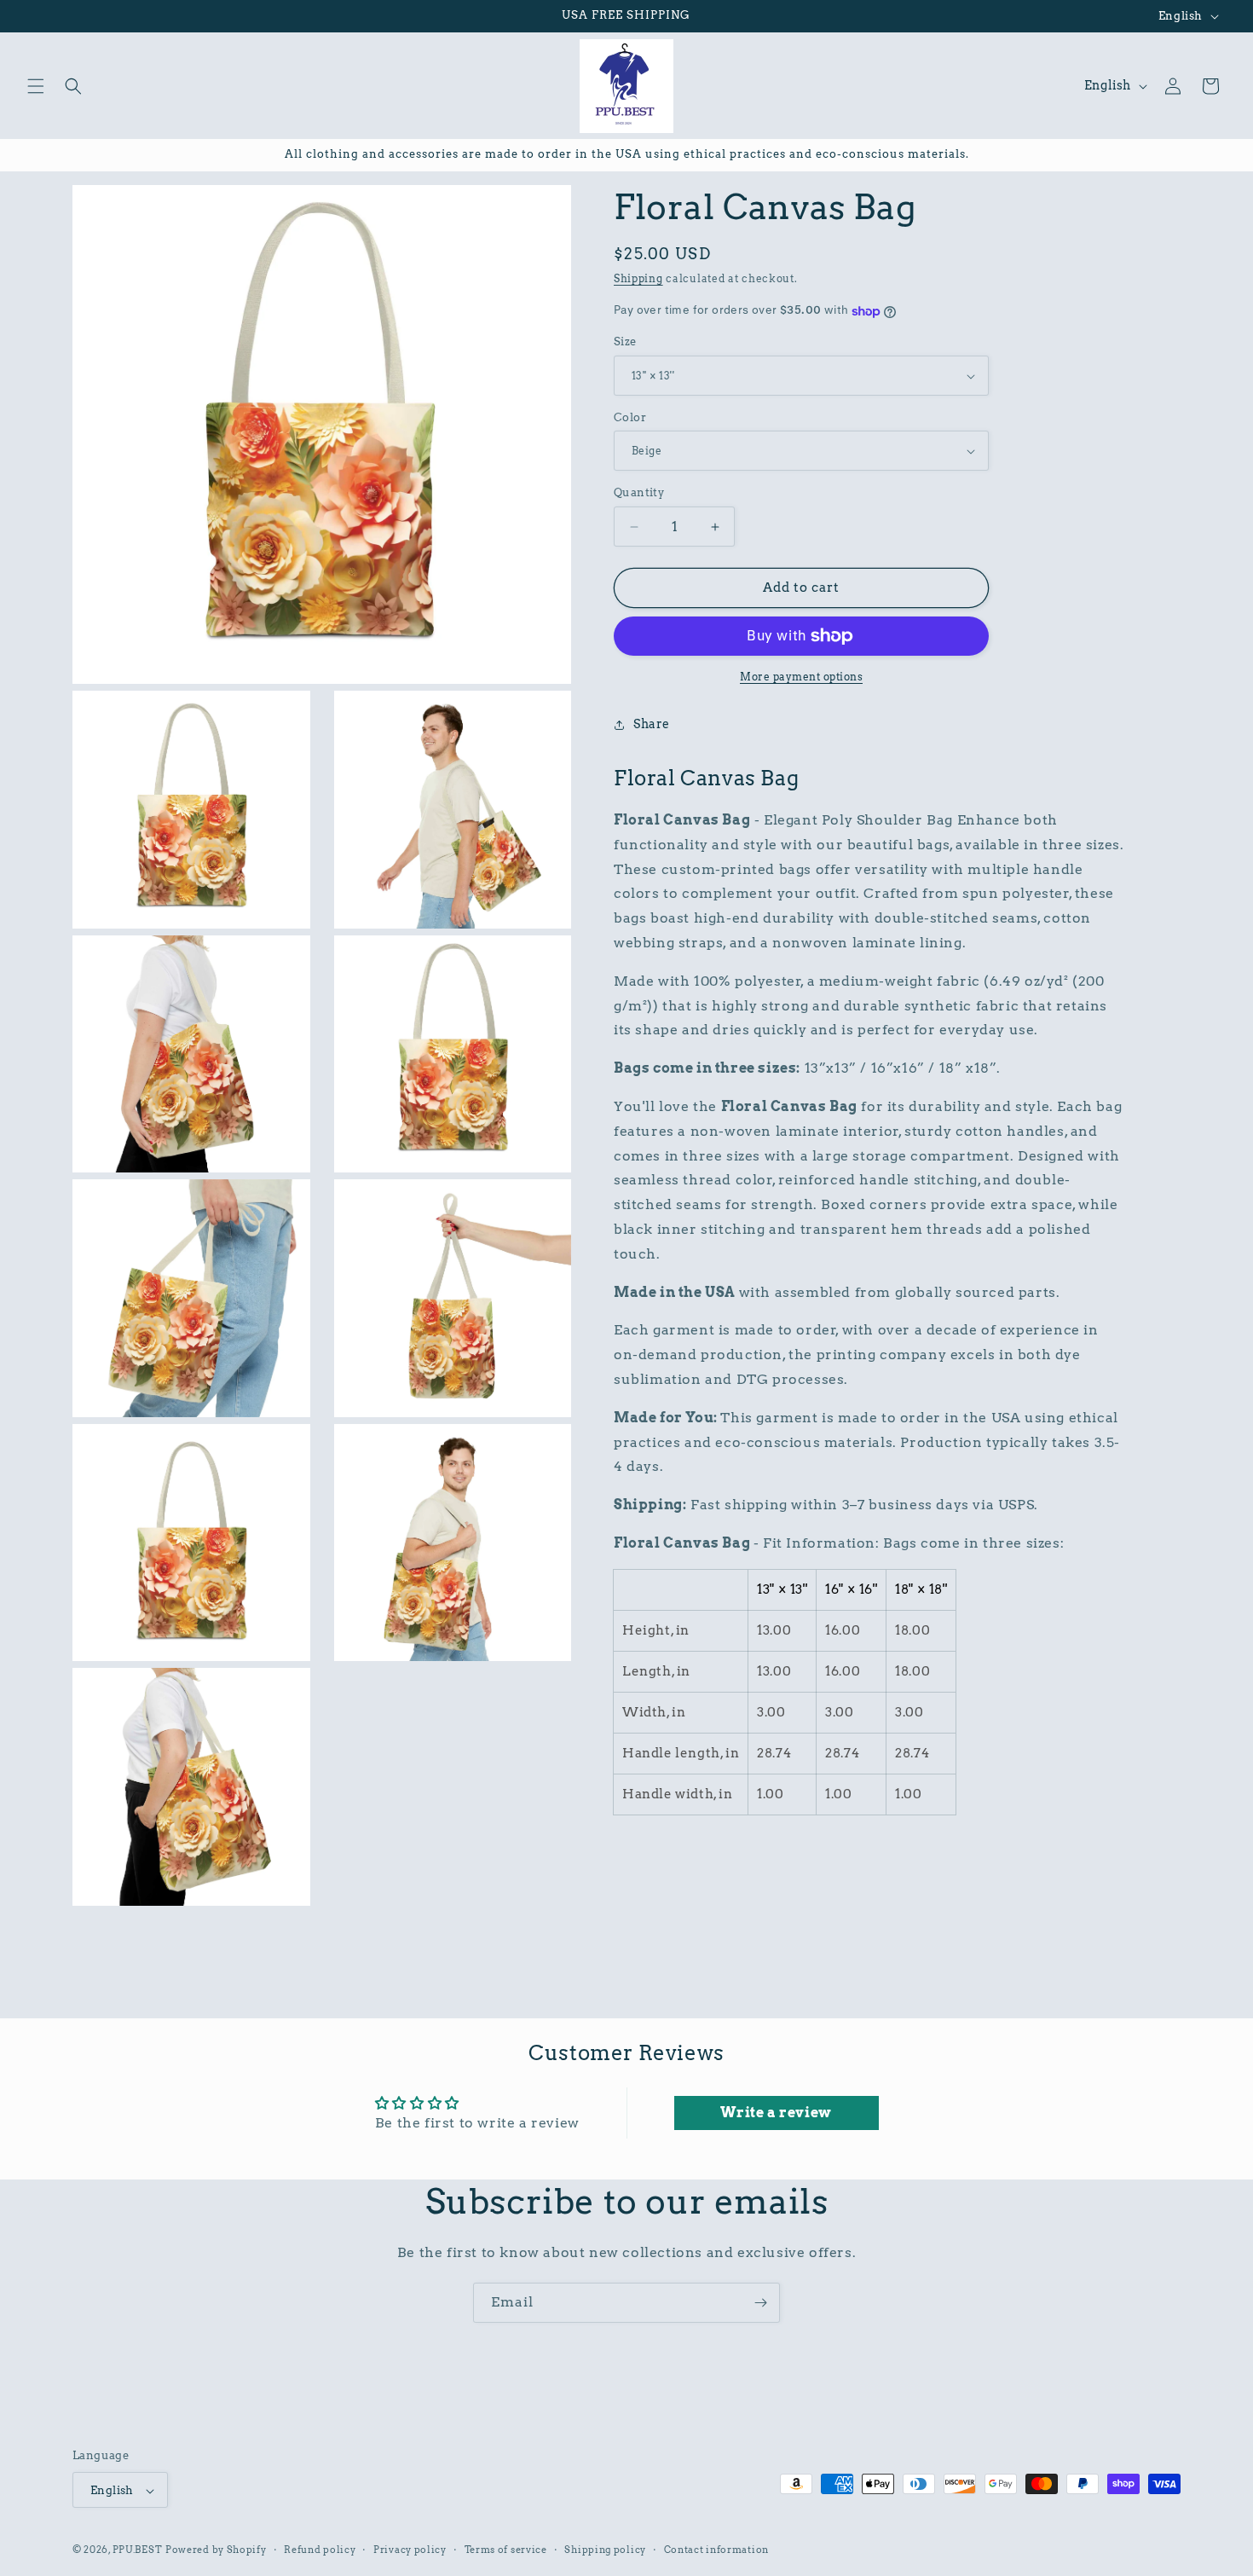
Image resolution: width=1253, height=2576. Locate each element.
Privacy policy (410, 2550)
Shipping (638, 278)
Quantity (639, 493)
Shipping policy (605, 2550)
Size (625, 342)
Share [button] (652, 725)
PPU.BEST (138, 2550)
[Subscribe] (760, 2303)
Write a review (776, 2113)
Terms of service (506, 2550)
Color (630, 417)
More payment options (801, 677)
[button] (36, 86)
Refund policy (320, 2550)
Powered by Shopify (216, 2550)
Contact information (716, 2550)
